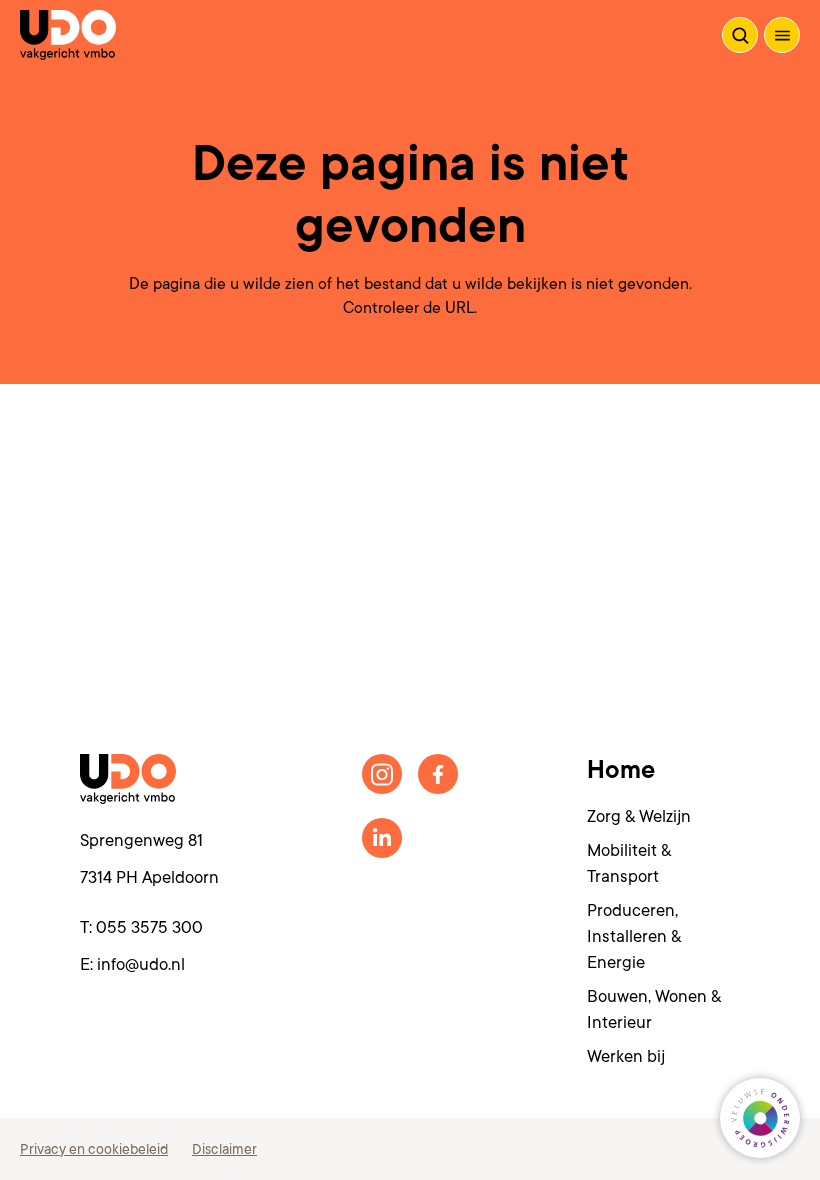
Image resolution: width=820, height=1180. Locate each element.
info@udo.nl (141, 964)
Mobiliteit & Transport (629, 863)
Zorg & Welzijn (639, 816)
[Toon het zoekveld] (740, 35)
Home (621, 770)
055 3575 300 (149, 927)
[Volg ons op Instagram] (382, 774)
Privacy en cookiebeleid (94, 1149)
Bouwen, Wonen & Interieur (654, 1009)
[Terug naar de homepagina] (68, 35)
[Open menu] (782, 35)
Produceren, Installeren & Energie (634, 936)
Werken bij (626, 1056)
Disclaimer (224, 1149)
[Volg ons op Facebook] (438, 774)
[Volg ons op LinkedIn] (382, 838)
